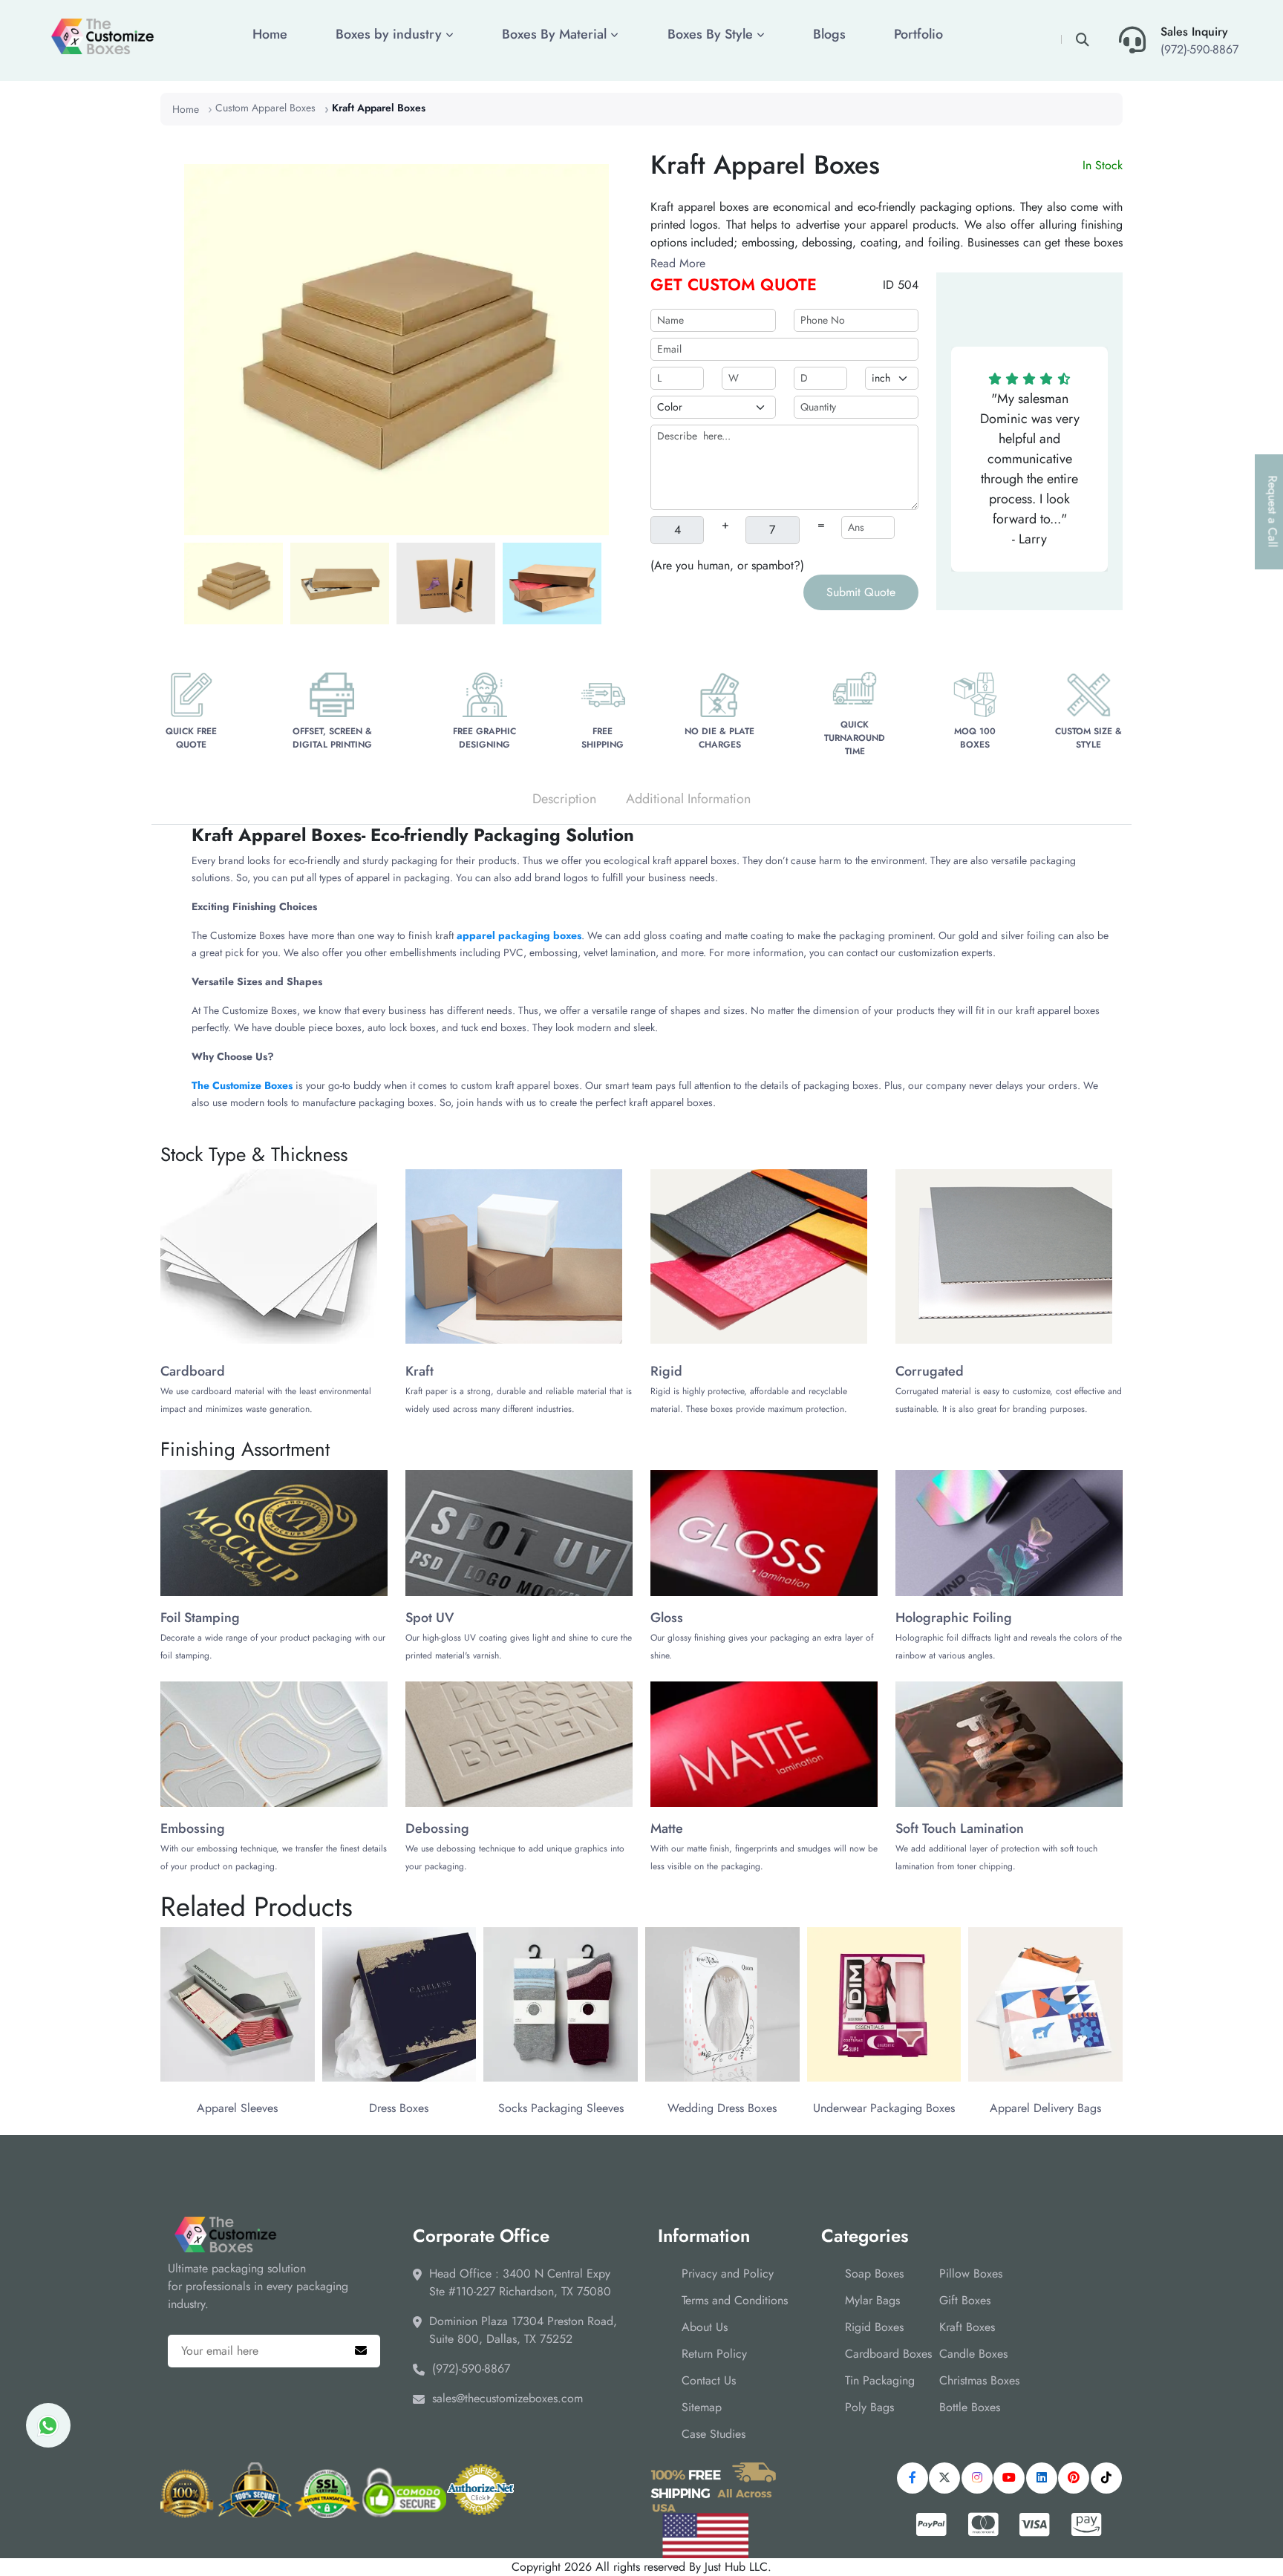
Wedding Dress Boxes (722, 2108)
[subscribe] (361, 2351)
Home (270, 34)
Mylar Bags (872, 2300)
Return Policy (714, 2354)
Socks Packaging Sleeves (561, 2108)
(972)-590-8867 (1199, 49)
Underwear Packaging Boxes (884, 2108)
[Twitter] (944, 2478)
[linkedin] (1042, 2478)
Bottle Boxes (970, 2407)
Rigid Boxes (874, 2327)
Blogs (829, 34)
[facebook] (913, 2478)
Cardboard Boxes (888, 2354)
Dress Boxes (399, 2108)
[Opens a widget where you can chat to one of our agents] (1227, 2528)
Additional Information (688, 799)
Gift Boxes (965, 2300)
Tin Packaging (880, 2380)
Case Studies (714, 2434)
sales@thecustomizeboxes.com (507, 2398)
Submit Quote (861, 592)
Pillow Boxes (971, 2273)
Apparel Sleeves (237, 2108)
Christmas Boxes (979, 2380)
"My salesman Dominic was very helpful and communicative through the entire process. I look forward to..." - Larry (1030, 469)
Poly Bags (869, 2407)
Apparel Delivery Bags (1045, 2108)
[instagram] (977, 2478)
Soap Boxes (874, 2273)
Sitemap (702, 2407)
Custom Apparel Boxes (265, 108)
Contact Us (709, 2380)
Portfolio (918, 34)
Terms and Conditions (735, 2300)
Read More (678, 263)
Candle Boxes (973, 2354)
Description (564, 799)
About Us (705, 2327)
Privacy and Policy (728, 2273)
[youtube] (1009, 2478)
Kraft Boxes (967, 2327)
